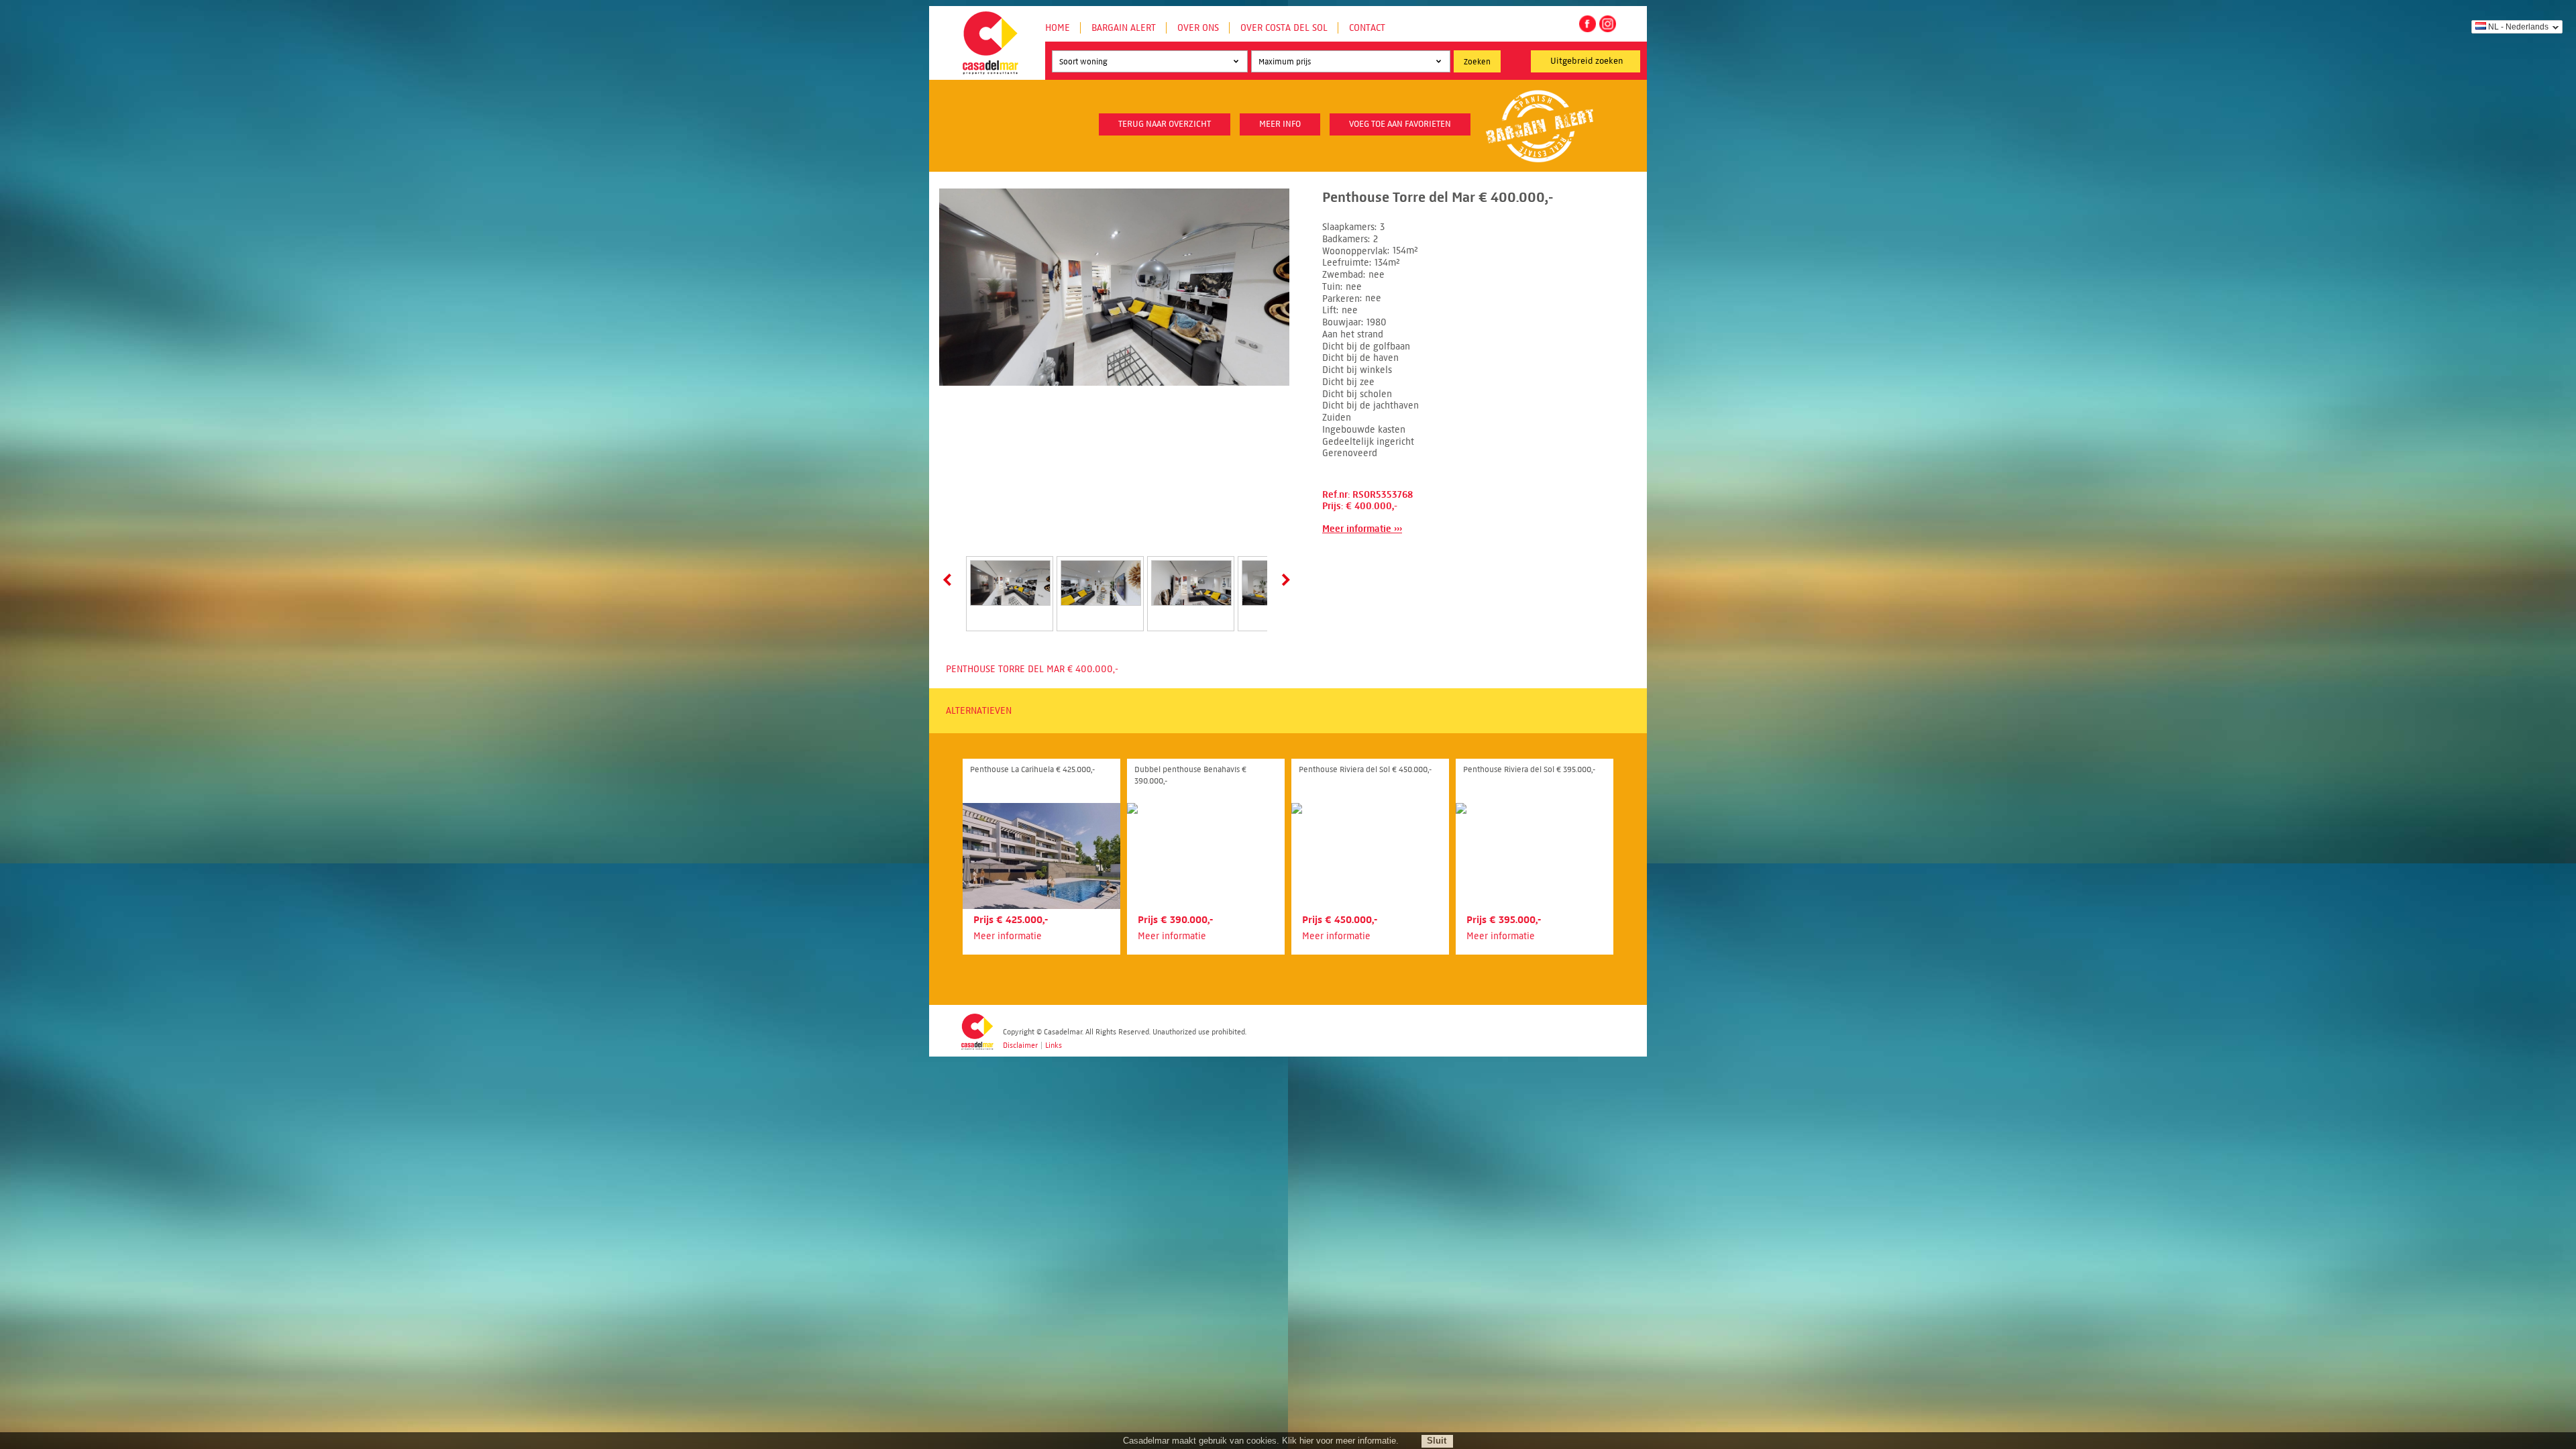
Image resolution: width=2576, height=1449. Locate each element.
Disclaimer (1020, 1045)
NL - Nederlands (2518, 27)
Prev (950, 580)
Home (1058, 28)
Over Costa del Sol (1284, 28)
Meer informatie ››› (1362, 529)
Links (1054, 1045)
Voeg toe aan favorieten (1400, 124)
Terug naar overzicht (1165, 124)
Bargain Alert (1124, 28)
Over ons (1198, 28)
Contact (1367, 28)
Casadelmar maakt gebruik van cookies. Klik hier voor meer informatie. (1261, 1441)
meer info (1280, 124)
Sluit (1437, 1441)
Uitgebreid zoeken (1587, 61)
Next (1283, 580)
